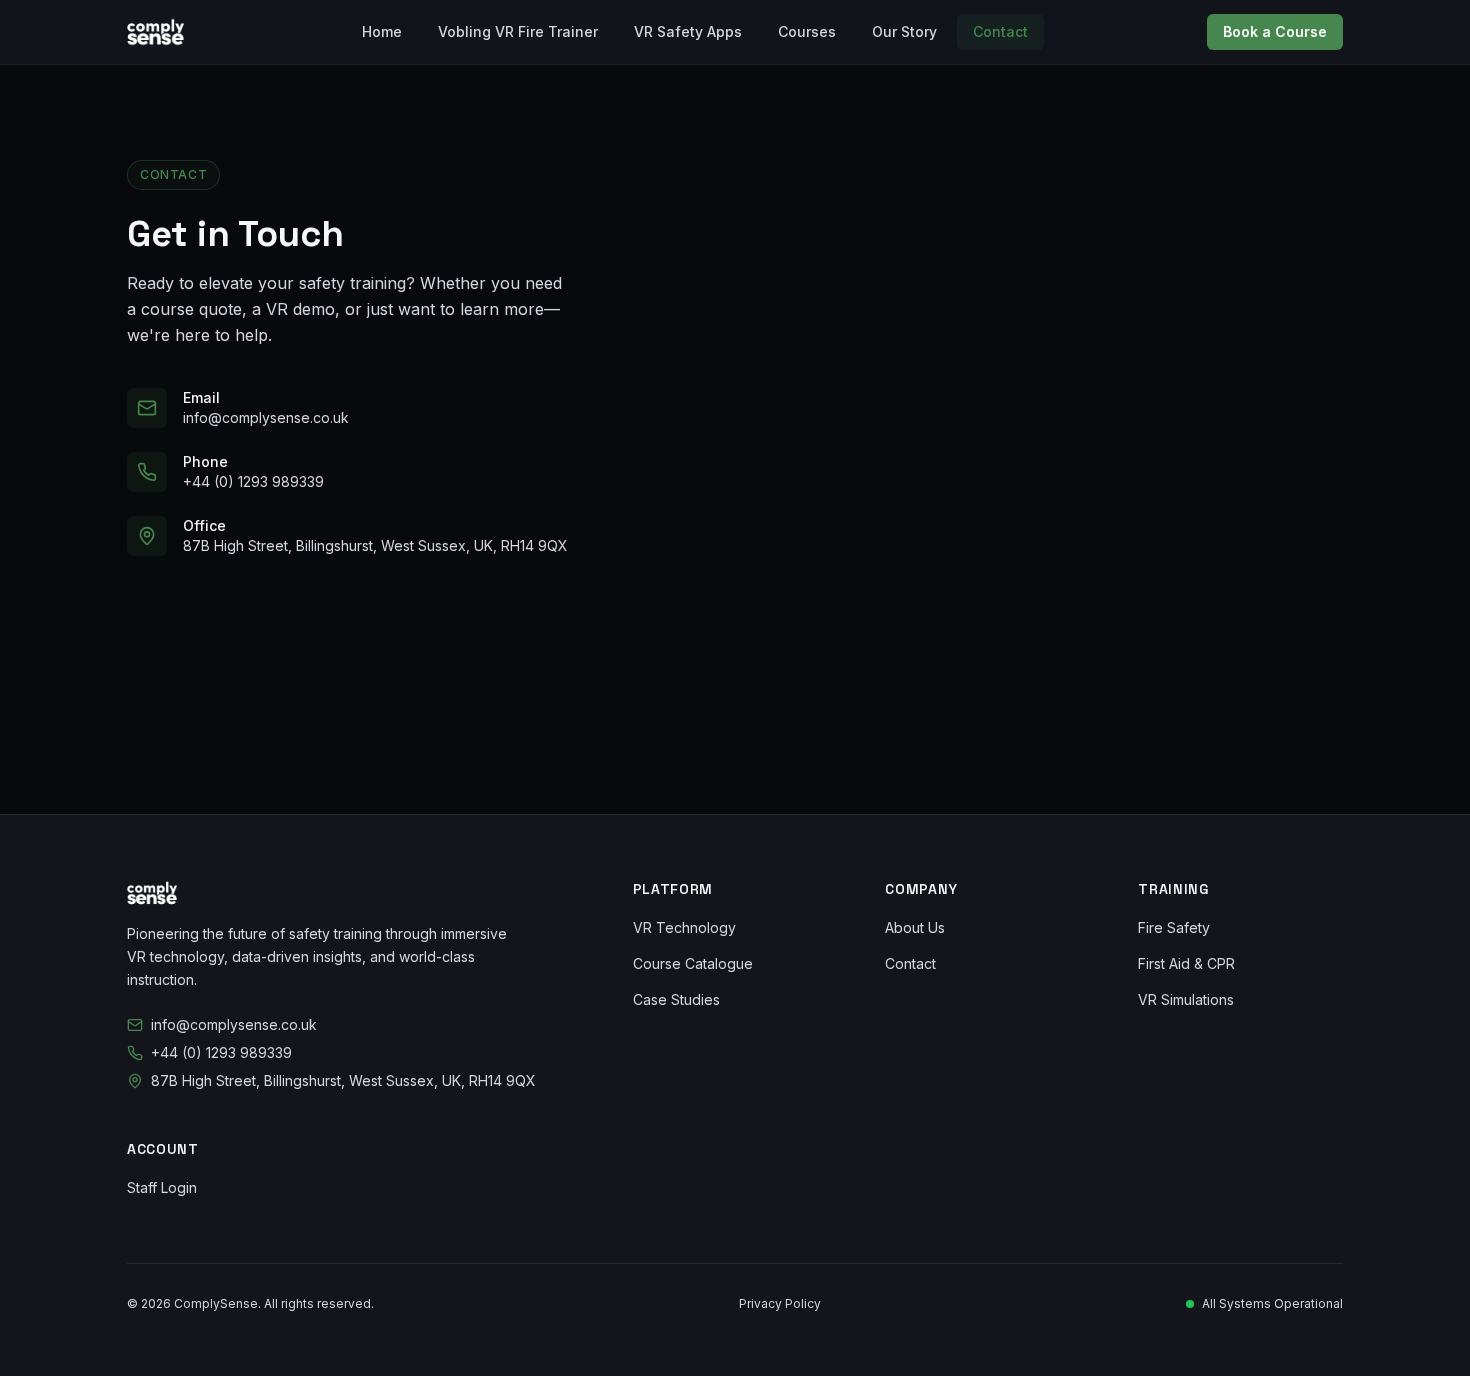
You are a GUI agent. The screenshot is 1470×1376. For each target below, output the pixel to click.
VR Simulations (1186, 999)
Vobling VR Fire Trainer (518, 31)
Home (382, 31)
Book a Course (1275, 31)
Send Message (979, 659)
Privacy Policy (780, 1303)
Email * (1023, 203)
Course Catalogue (693, 963)
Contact (1000, 31)
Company (1032, 293)
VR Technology (684, 927)
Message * (710, 473)
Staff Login (162, 1187)
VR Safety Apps (688, 31)
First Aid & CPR (1186, 963)
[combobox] (991, 419)
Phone (694, 293)
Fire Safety (1174, 927)
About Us (915, 927)
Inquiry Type (715, 383)
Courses (807, 31)
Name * (698, 203)
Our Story (904, 31)
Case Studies (676, 999)
